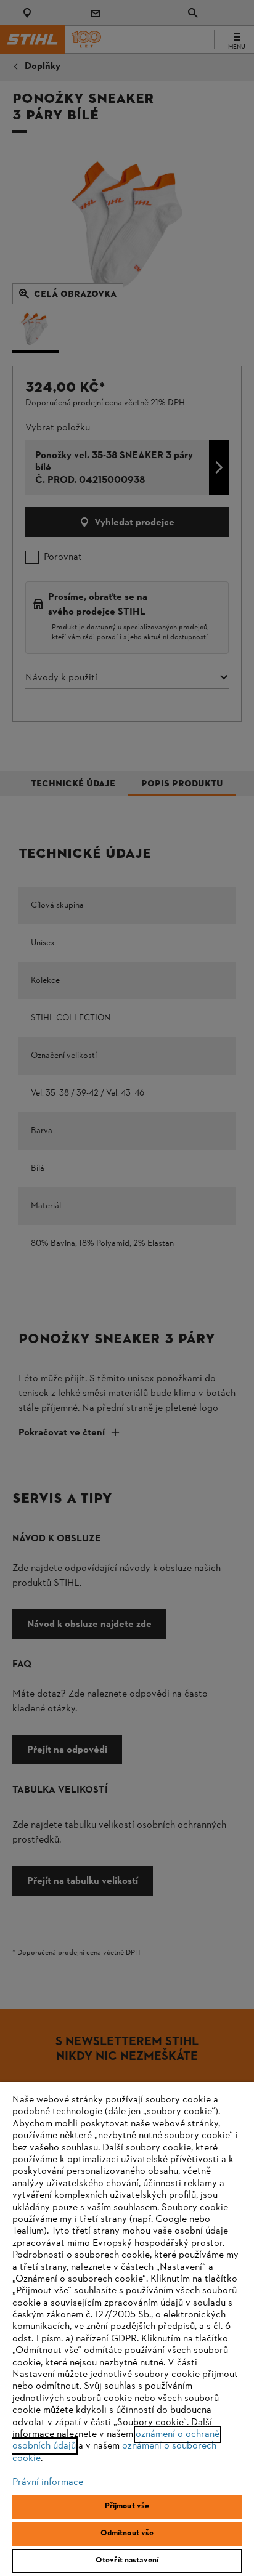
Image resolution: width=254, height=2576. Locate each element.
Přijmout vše (127, 2506)
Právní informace (48, 2482)
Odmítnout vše (127, 2534)
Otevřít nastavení (127, 2561)
